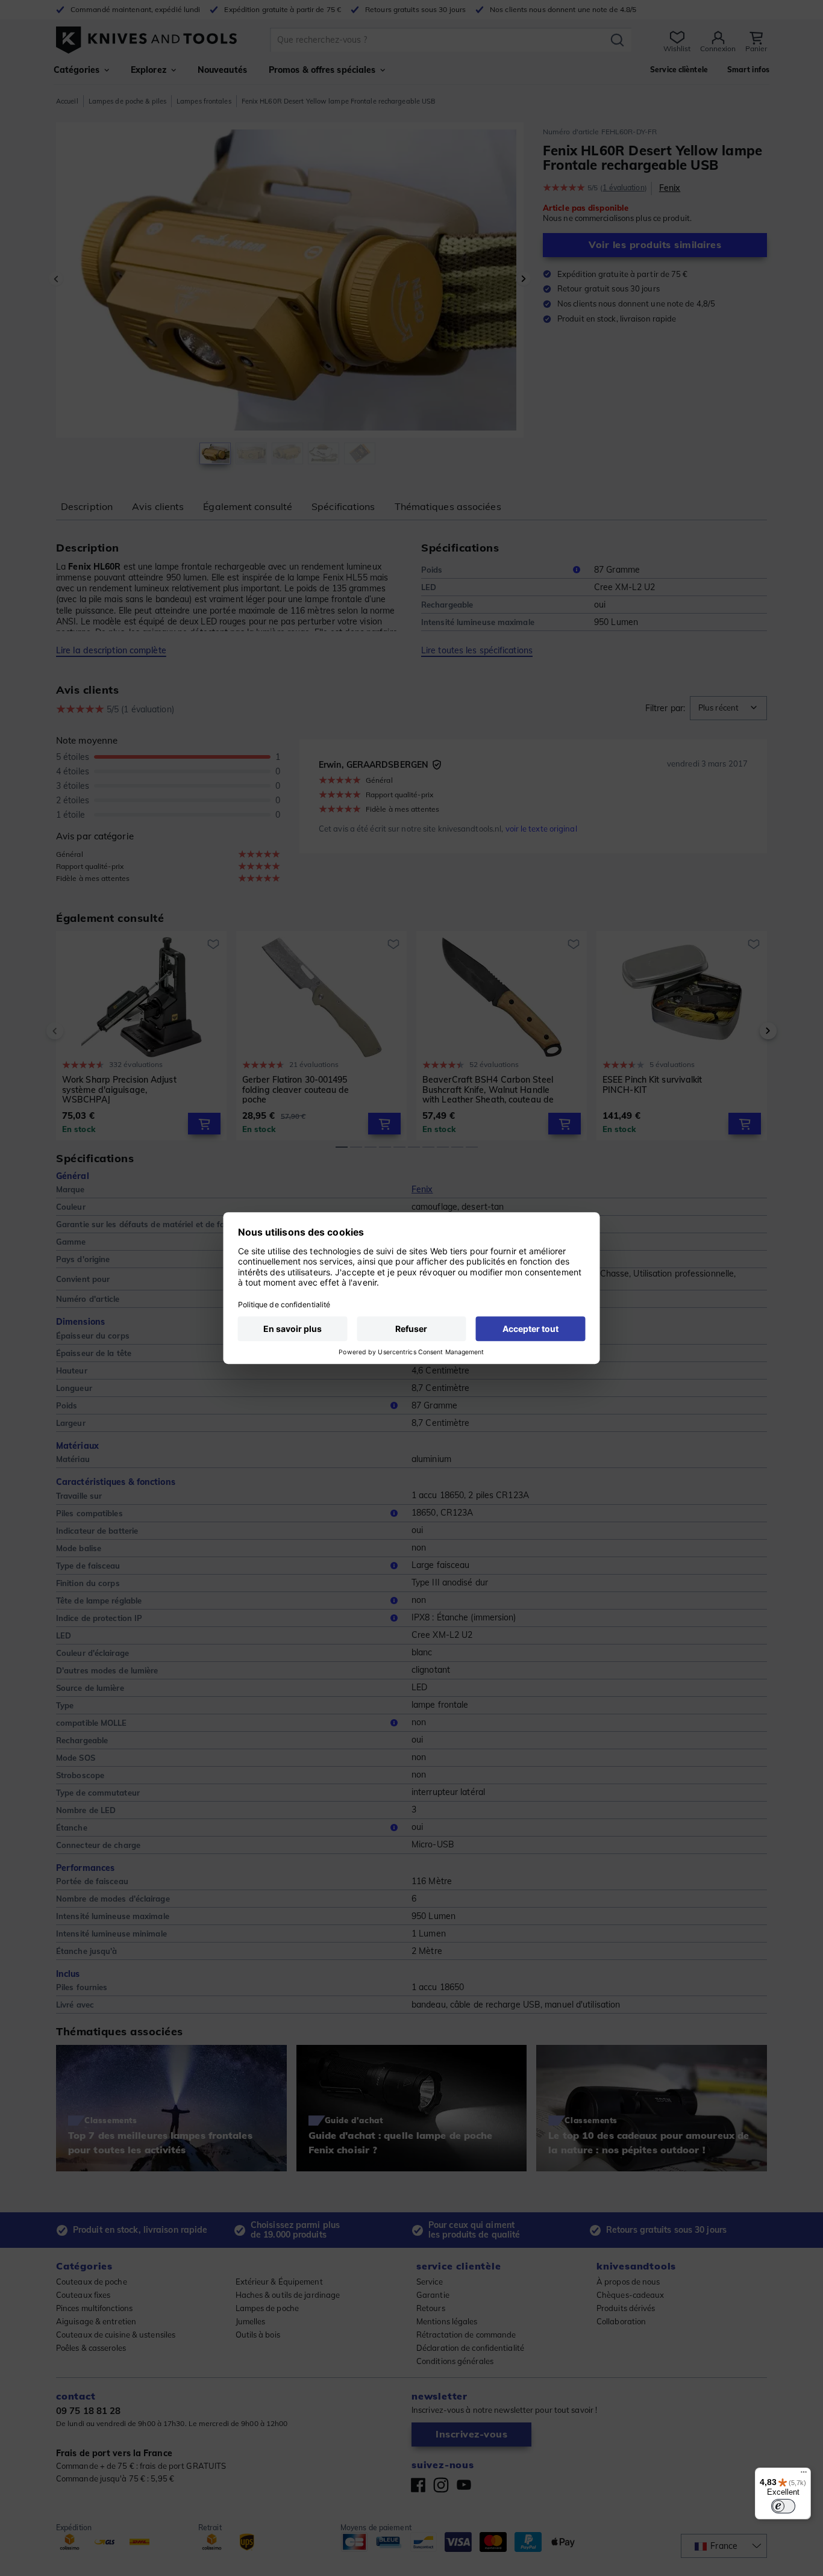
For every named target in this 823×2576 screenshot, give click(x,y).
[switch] (783, 2506)
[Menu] (804, 2475)
